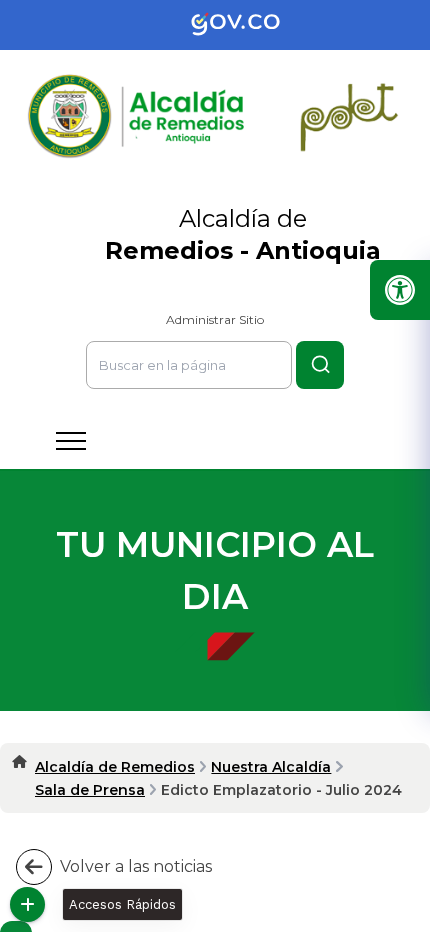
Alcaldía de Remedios (115, 767)
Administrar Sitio (215, 319)
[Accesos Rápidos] (27, 904)
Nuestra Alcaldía (271, 767)
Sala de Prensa (90, 790)
